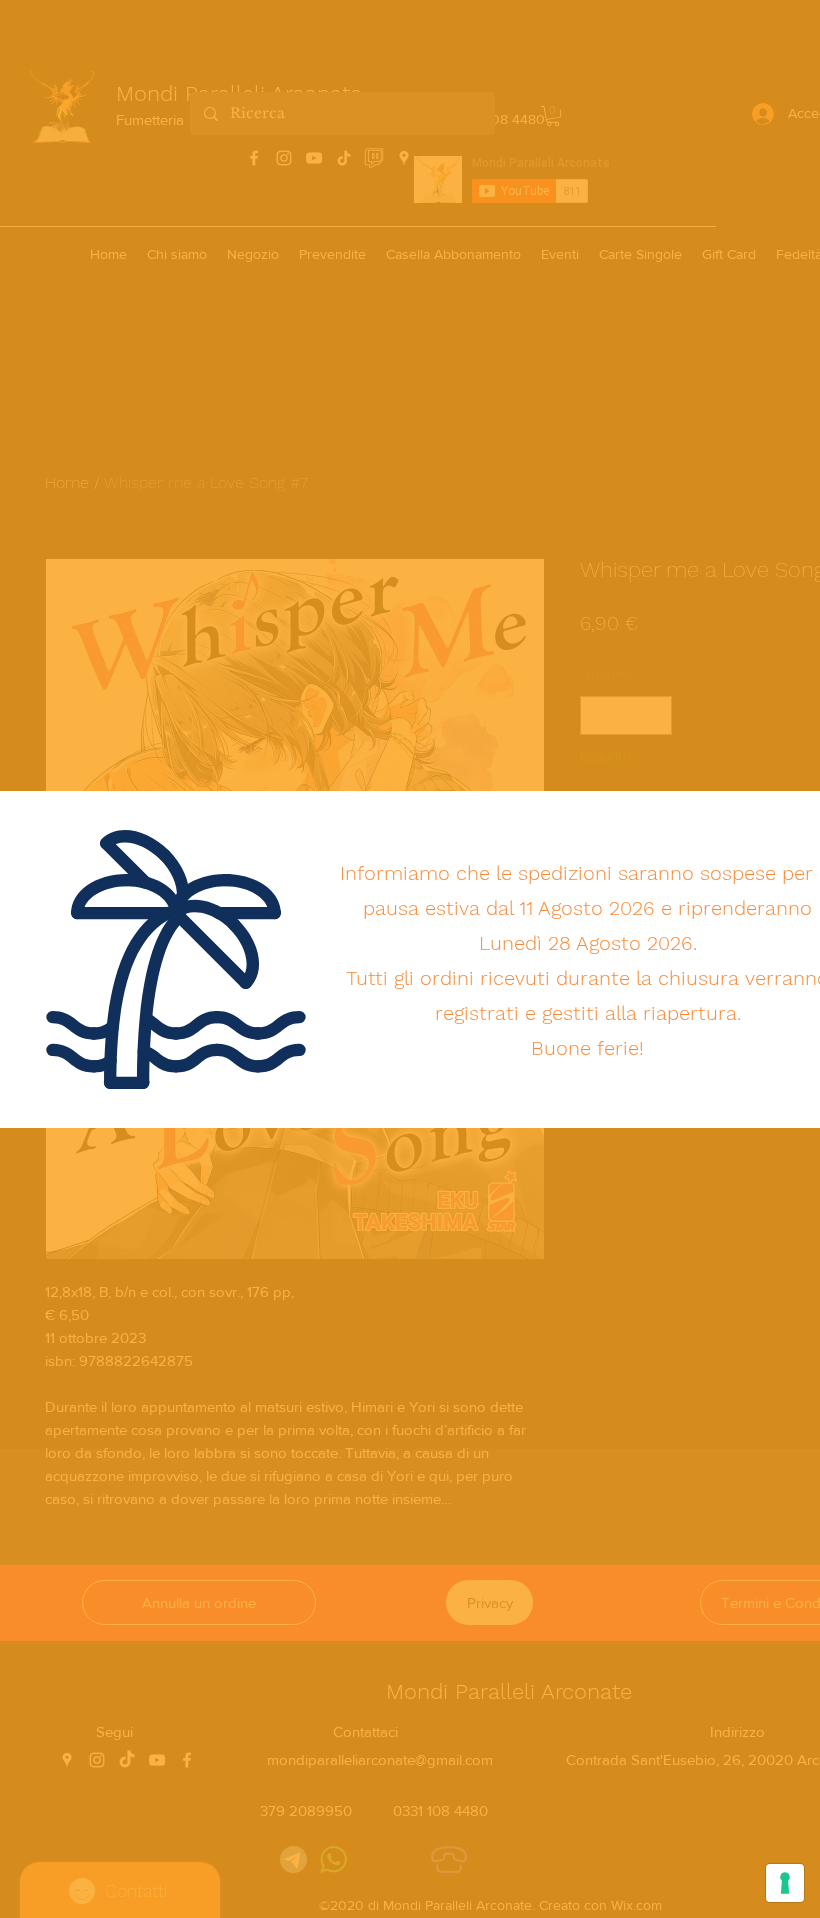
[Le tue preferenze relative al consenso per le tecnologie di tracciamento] (785, 1883)
